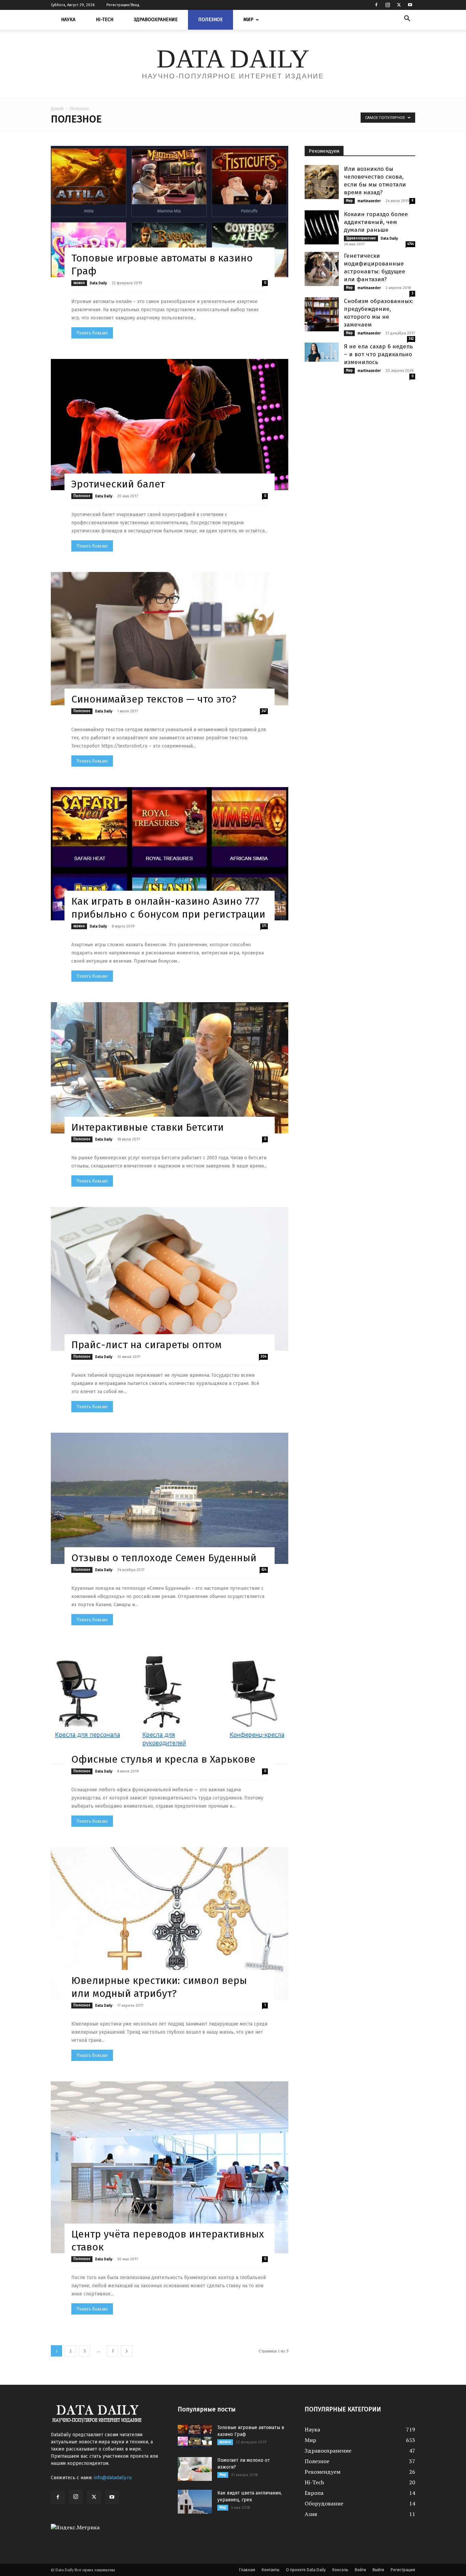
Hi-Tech (105, 20)
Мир (248, 20)
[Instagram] (388, 5)
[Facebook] (376, 5)
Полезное (210, 20)
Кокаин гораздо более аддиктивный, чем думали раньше (376, 222)
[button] (407, 19)
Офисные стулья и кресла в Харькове (163, 1759)
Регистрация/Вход (123, 5)
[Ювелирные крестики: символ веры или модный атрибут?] (170, 1923)
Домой (57, 109)
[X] (399, 5)
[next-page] (127, 2351)
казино (79, 283)
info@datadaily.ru (113, 2478)
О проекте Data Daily (306, 2570)
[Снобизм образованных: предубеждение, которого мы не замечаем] (322, 314)
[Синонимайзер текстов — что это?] (170, 639)
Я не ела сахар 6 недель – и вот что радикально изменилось (378, 354)
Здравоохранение (156, 20)
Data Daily (98, 283)
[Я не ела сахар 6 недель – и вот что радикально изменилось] (322, 352)
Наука (68, 20)
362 (411, 339)
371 (264, 926)
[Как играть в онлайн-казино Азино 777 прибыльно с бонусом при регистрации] (170, 854)
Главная (247, 2570)
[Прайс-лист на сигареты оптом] (170, 1279)
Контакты (271, 2570)
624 (264, 1570)
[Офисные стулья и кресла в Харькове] (170, 1706)
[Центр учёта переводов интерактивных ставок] (170, 2167)
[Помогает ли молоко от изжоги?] (195, 2469)
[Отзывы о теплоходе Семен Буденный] (170, 1498)
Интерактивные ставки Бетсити (148, 1127)
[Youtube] (410, 5)
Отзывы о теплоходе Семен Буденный (164, 1558)
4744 (411, 244)
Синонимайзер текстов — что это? (154, 699)
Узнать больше (92, 333)
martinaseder (369, 201)
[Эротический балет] (170, 425)
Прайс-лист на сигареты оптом (147, 1345)
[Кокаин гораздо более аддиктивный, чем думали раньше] (322, 227)
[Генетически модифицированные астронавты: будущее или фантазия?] (322, 269)
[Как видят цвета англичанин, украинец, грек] (195, 2502)
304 (264, 1357)
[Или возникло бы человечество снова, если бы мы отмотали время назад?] (322, 182)
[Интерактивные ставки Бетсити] (170, 1068)
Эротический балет (118, 484)
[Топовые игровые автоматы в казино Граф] (170, 212)
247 (264, 711)
